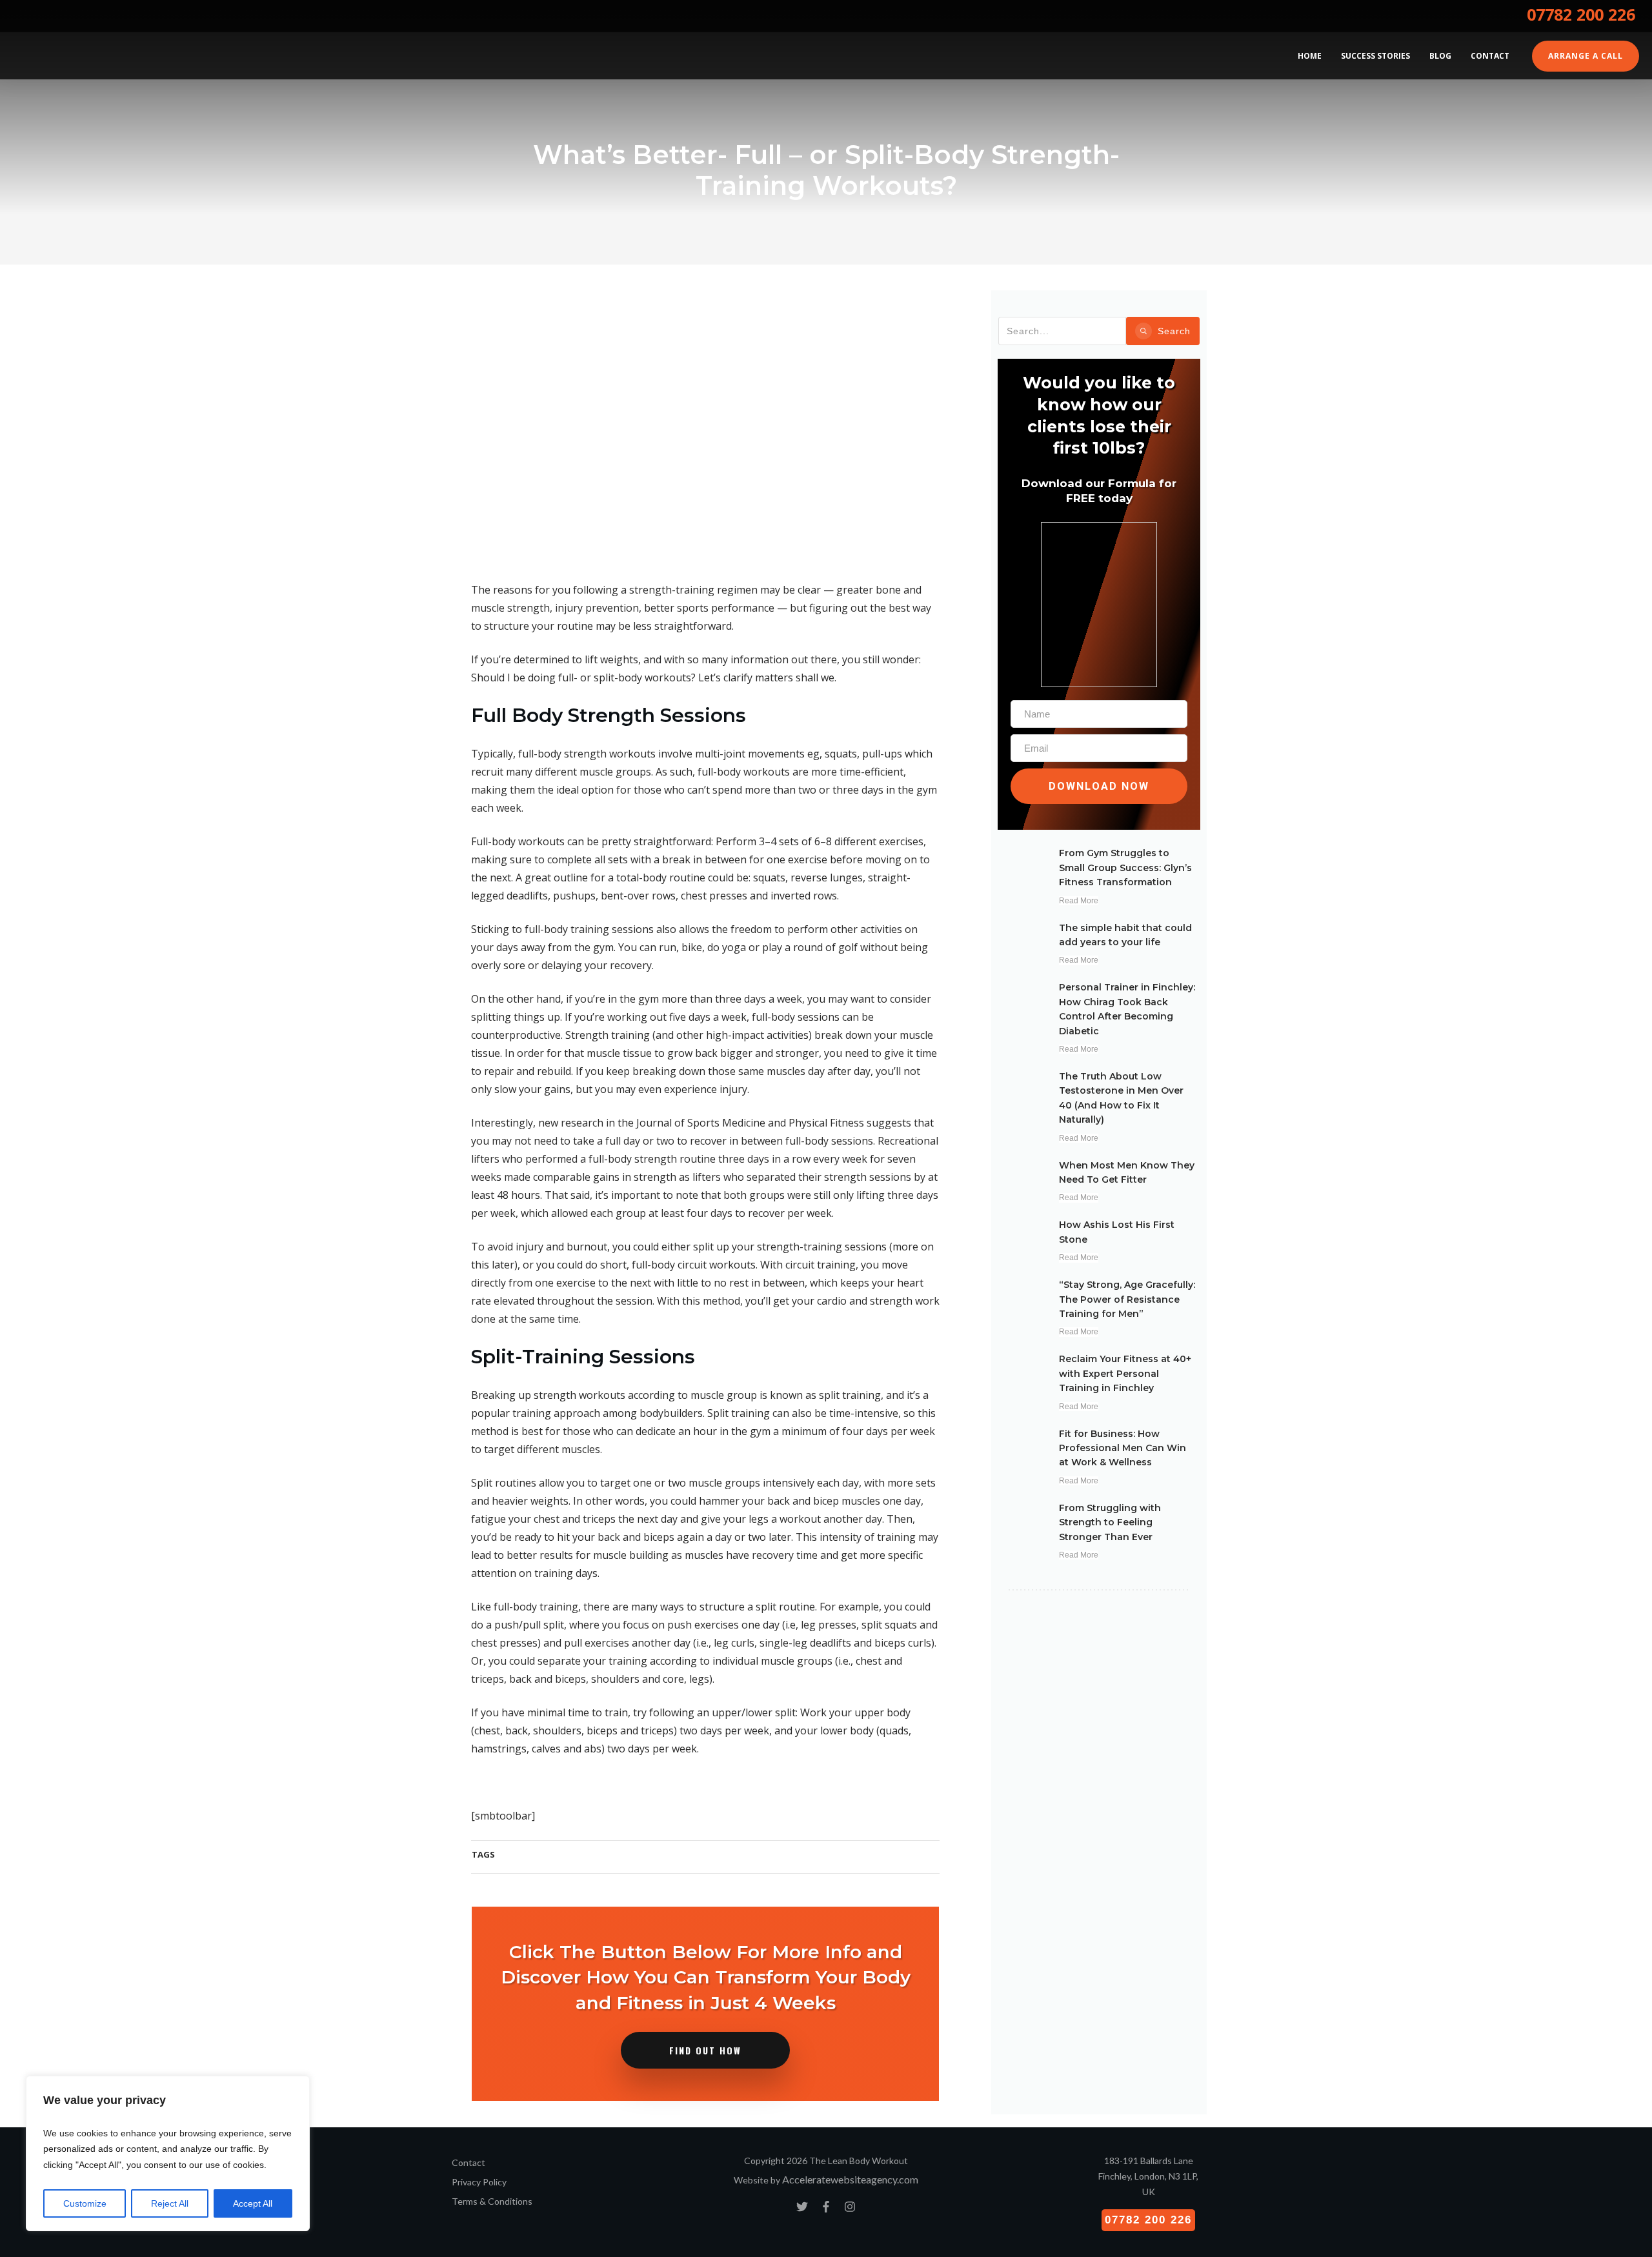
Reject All (170, 2203)
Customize (85, 2203)
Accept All (253, 2203)
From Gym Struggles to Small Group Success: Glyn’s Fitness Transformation (1125, 868)
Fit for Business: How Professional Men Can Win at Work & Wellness (1123, 1448)
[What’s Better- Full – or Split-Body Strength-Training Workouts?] (705, 429)
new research (571, 1123)
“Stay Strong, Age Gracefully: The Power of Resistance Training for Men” (1127, 1299)
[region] (168, 2154)
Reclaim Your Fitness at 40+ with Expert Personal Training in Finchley (1125, 1373)
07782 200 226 (1581, 14)
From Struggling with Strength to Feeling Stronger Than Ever (1110, 1522)
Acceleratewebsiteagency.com (850, 2179)
